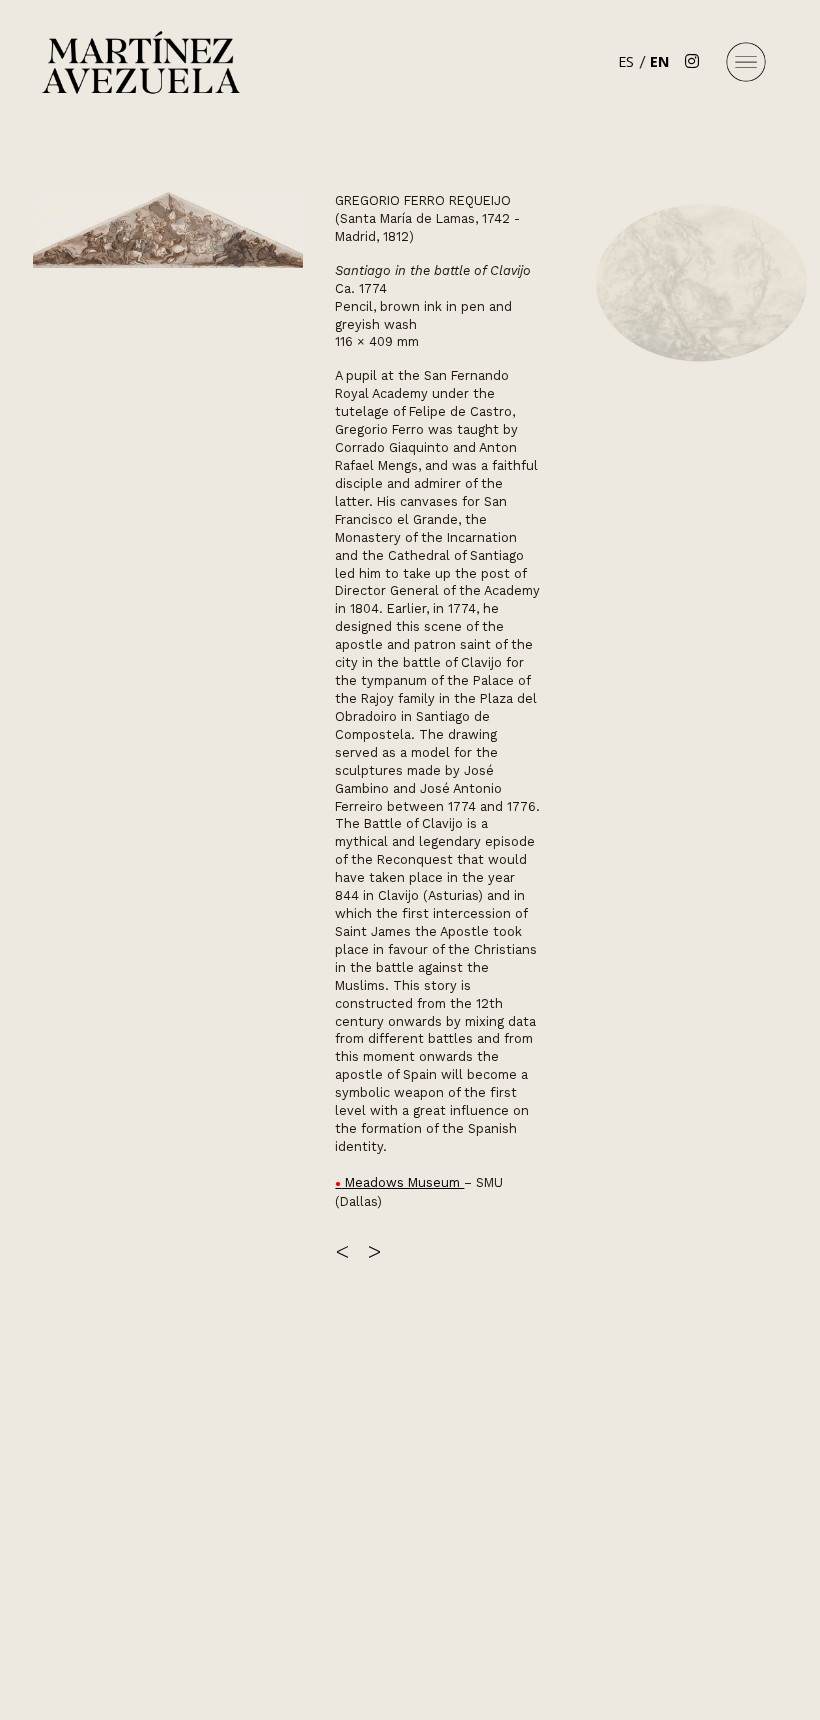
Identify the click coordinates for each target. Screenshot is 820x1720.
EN (659, 61)
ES (626, 61)
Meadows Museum (402, 1182)
